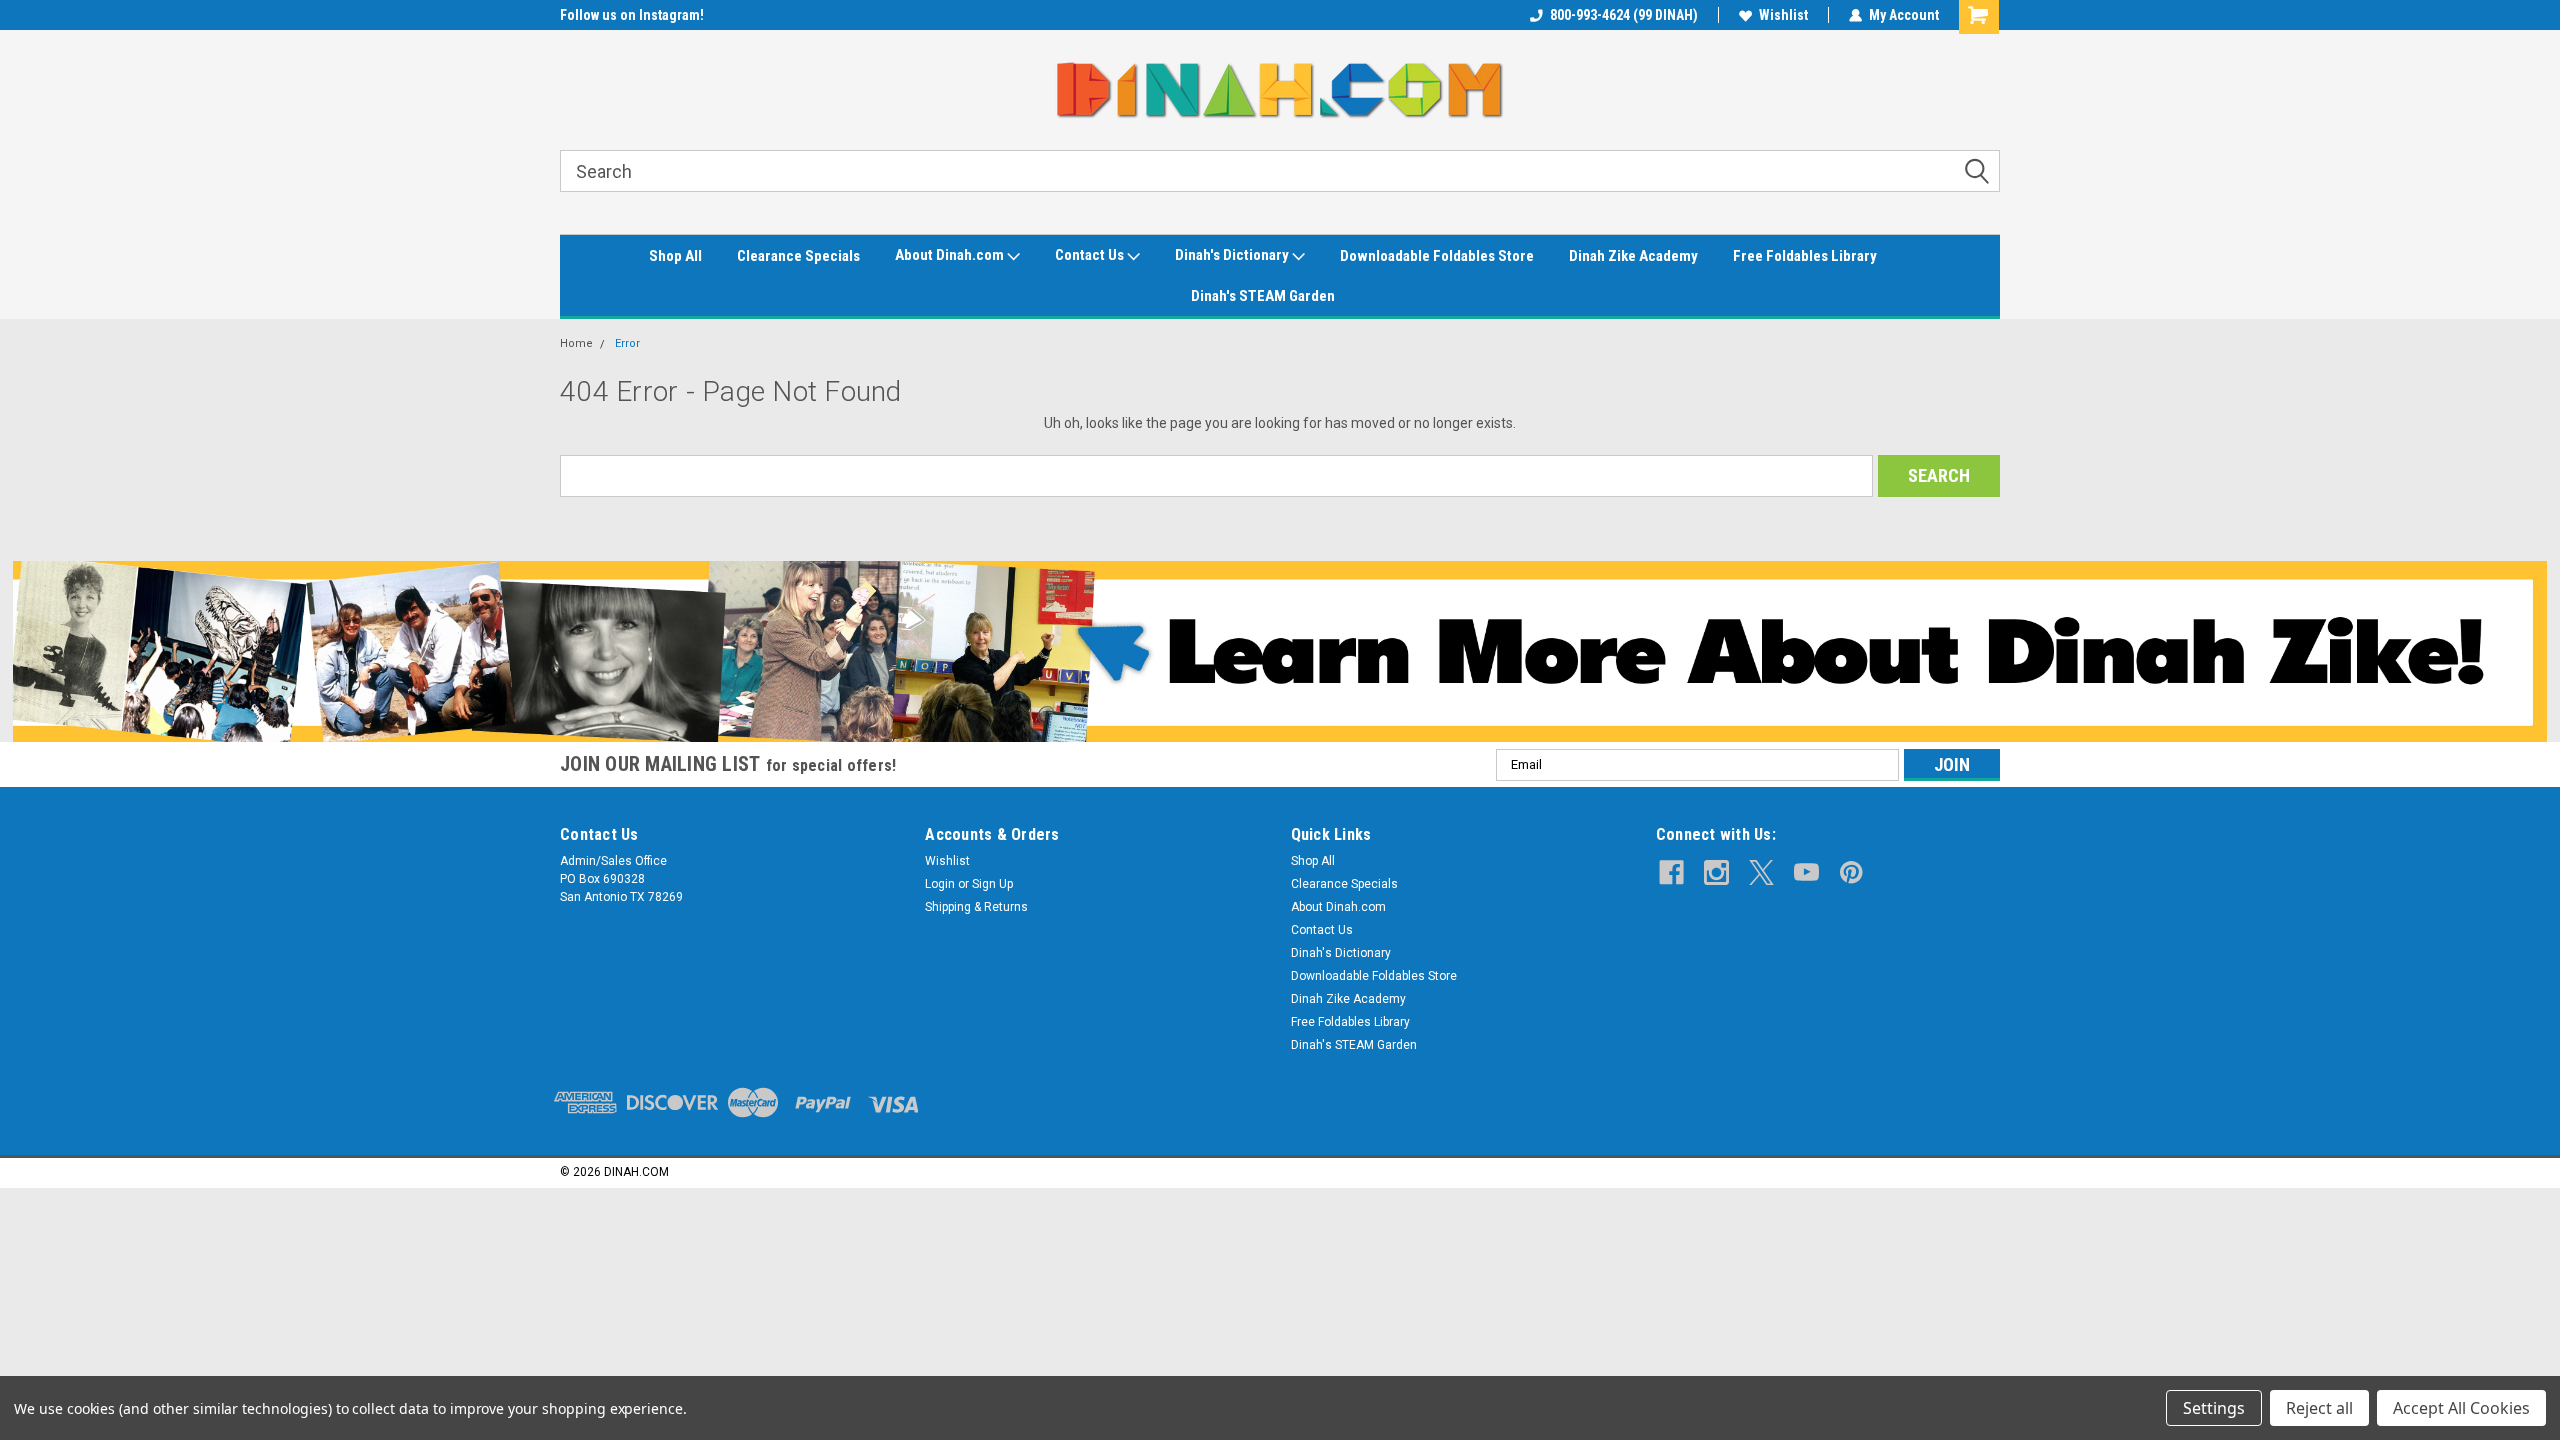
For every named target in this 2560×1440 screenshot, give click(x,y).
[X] (1761, 872)
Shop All (675, 256)
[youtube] (1806, 872)
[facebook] (1671, 872)
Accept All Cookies (2461, 1408)
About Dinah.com (951, 255)
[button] (1280, 651)
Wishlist (1783, 15)
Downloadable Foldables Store (1437, 256)
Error (627, 343)
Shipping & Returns (976, 907)
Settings (2214, 1408)
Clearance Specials (798, 256)
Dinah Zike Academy (1633, 256)
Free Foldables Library (1805, 256)
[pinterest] (1851, 872)
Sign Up (992, 884)
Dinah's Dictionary (1233, 255)
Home (576, 343)
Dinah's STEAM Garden (1263, 296)
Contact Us (1091, 255)
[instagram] (1716, 872)
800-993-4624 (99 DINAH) (1624, 15)
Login (940, 884)
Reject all (2319, 1408)
